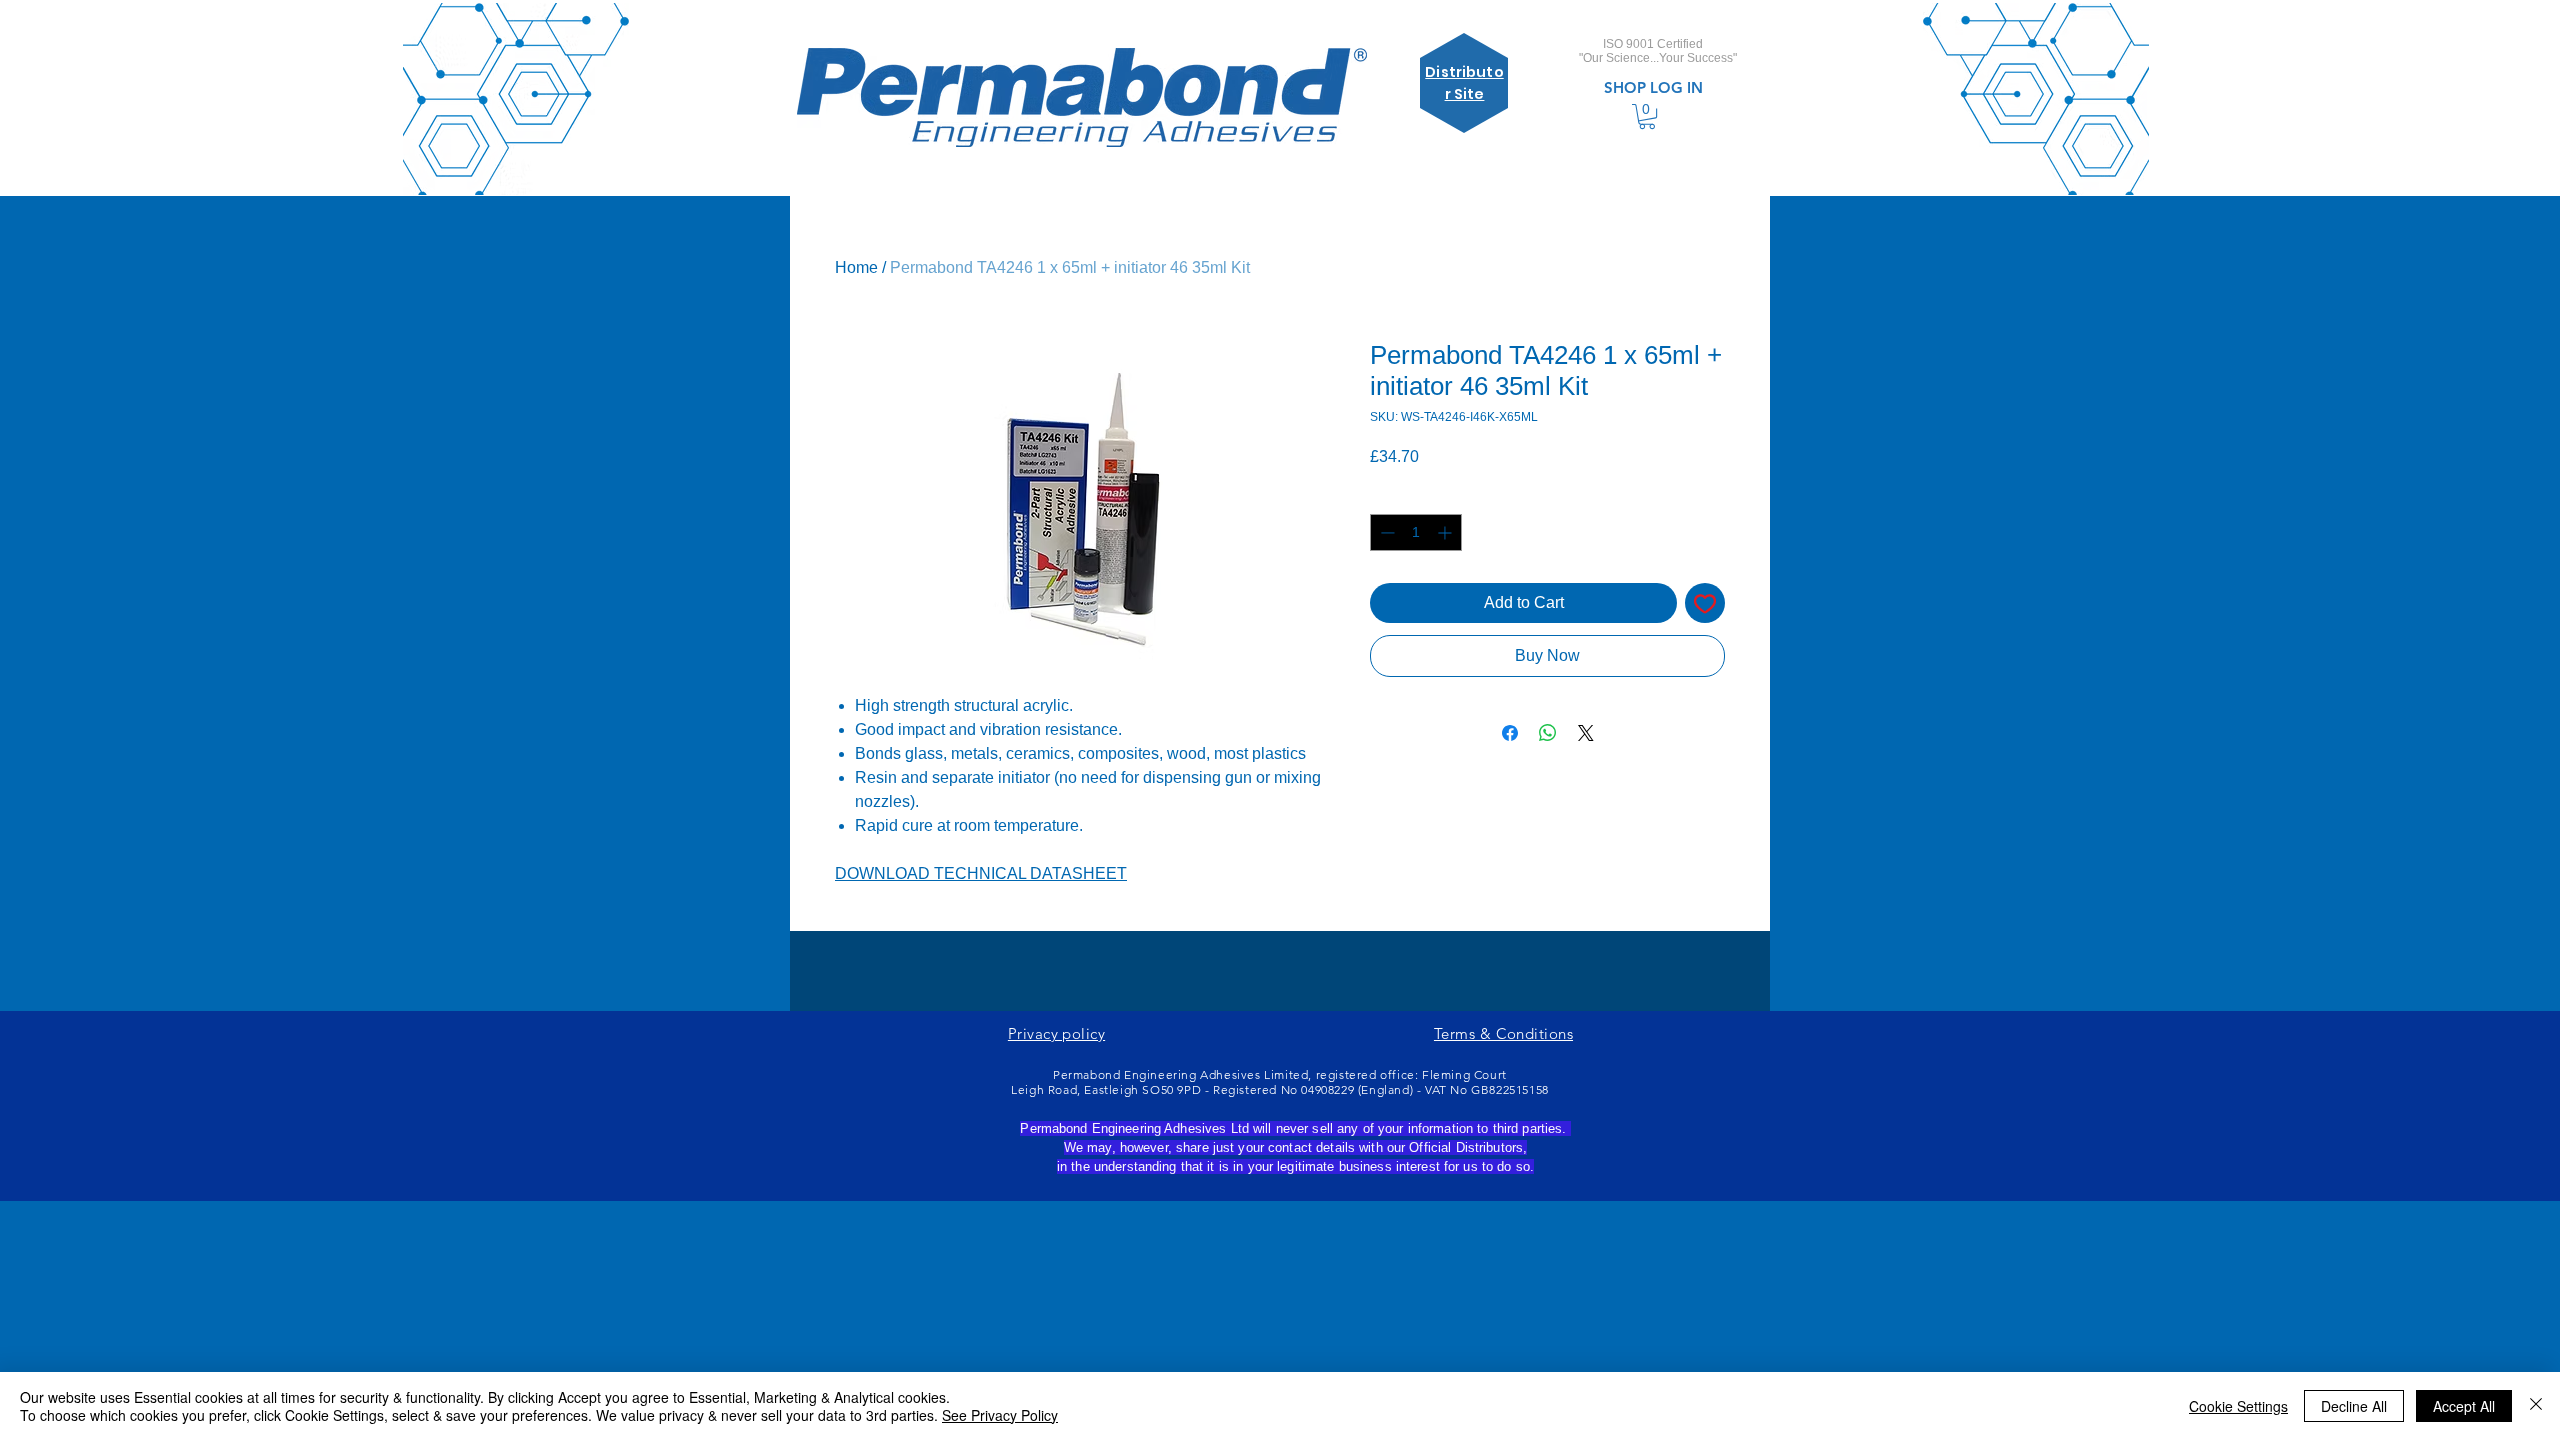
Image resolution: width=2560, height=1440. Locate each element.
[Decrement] (1385, 532)
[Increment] (1446, 532)
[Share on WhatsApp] (1548, 733)
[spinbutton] (1416, 532)
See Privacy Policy (1000, 1415)
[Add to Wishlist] (1705, 603)
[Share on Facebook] (1510, 733)
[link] (1647, 116)
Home (856, 267)
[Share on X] (1586, 733)
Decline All (2354, 1406)
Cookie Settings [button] (2238, 1406)
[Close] (2536, 1406)
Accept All (2464, 1406)
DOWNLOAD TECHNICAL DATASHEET (981, 873)
